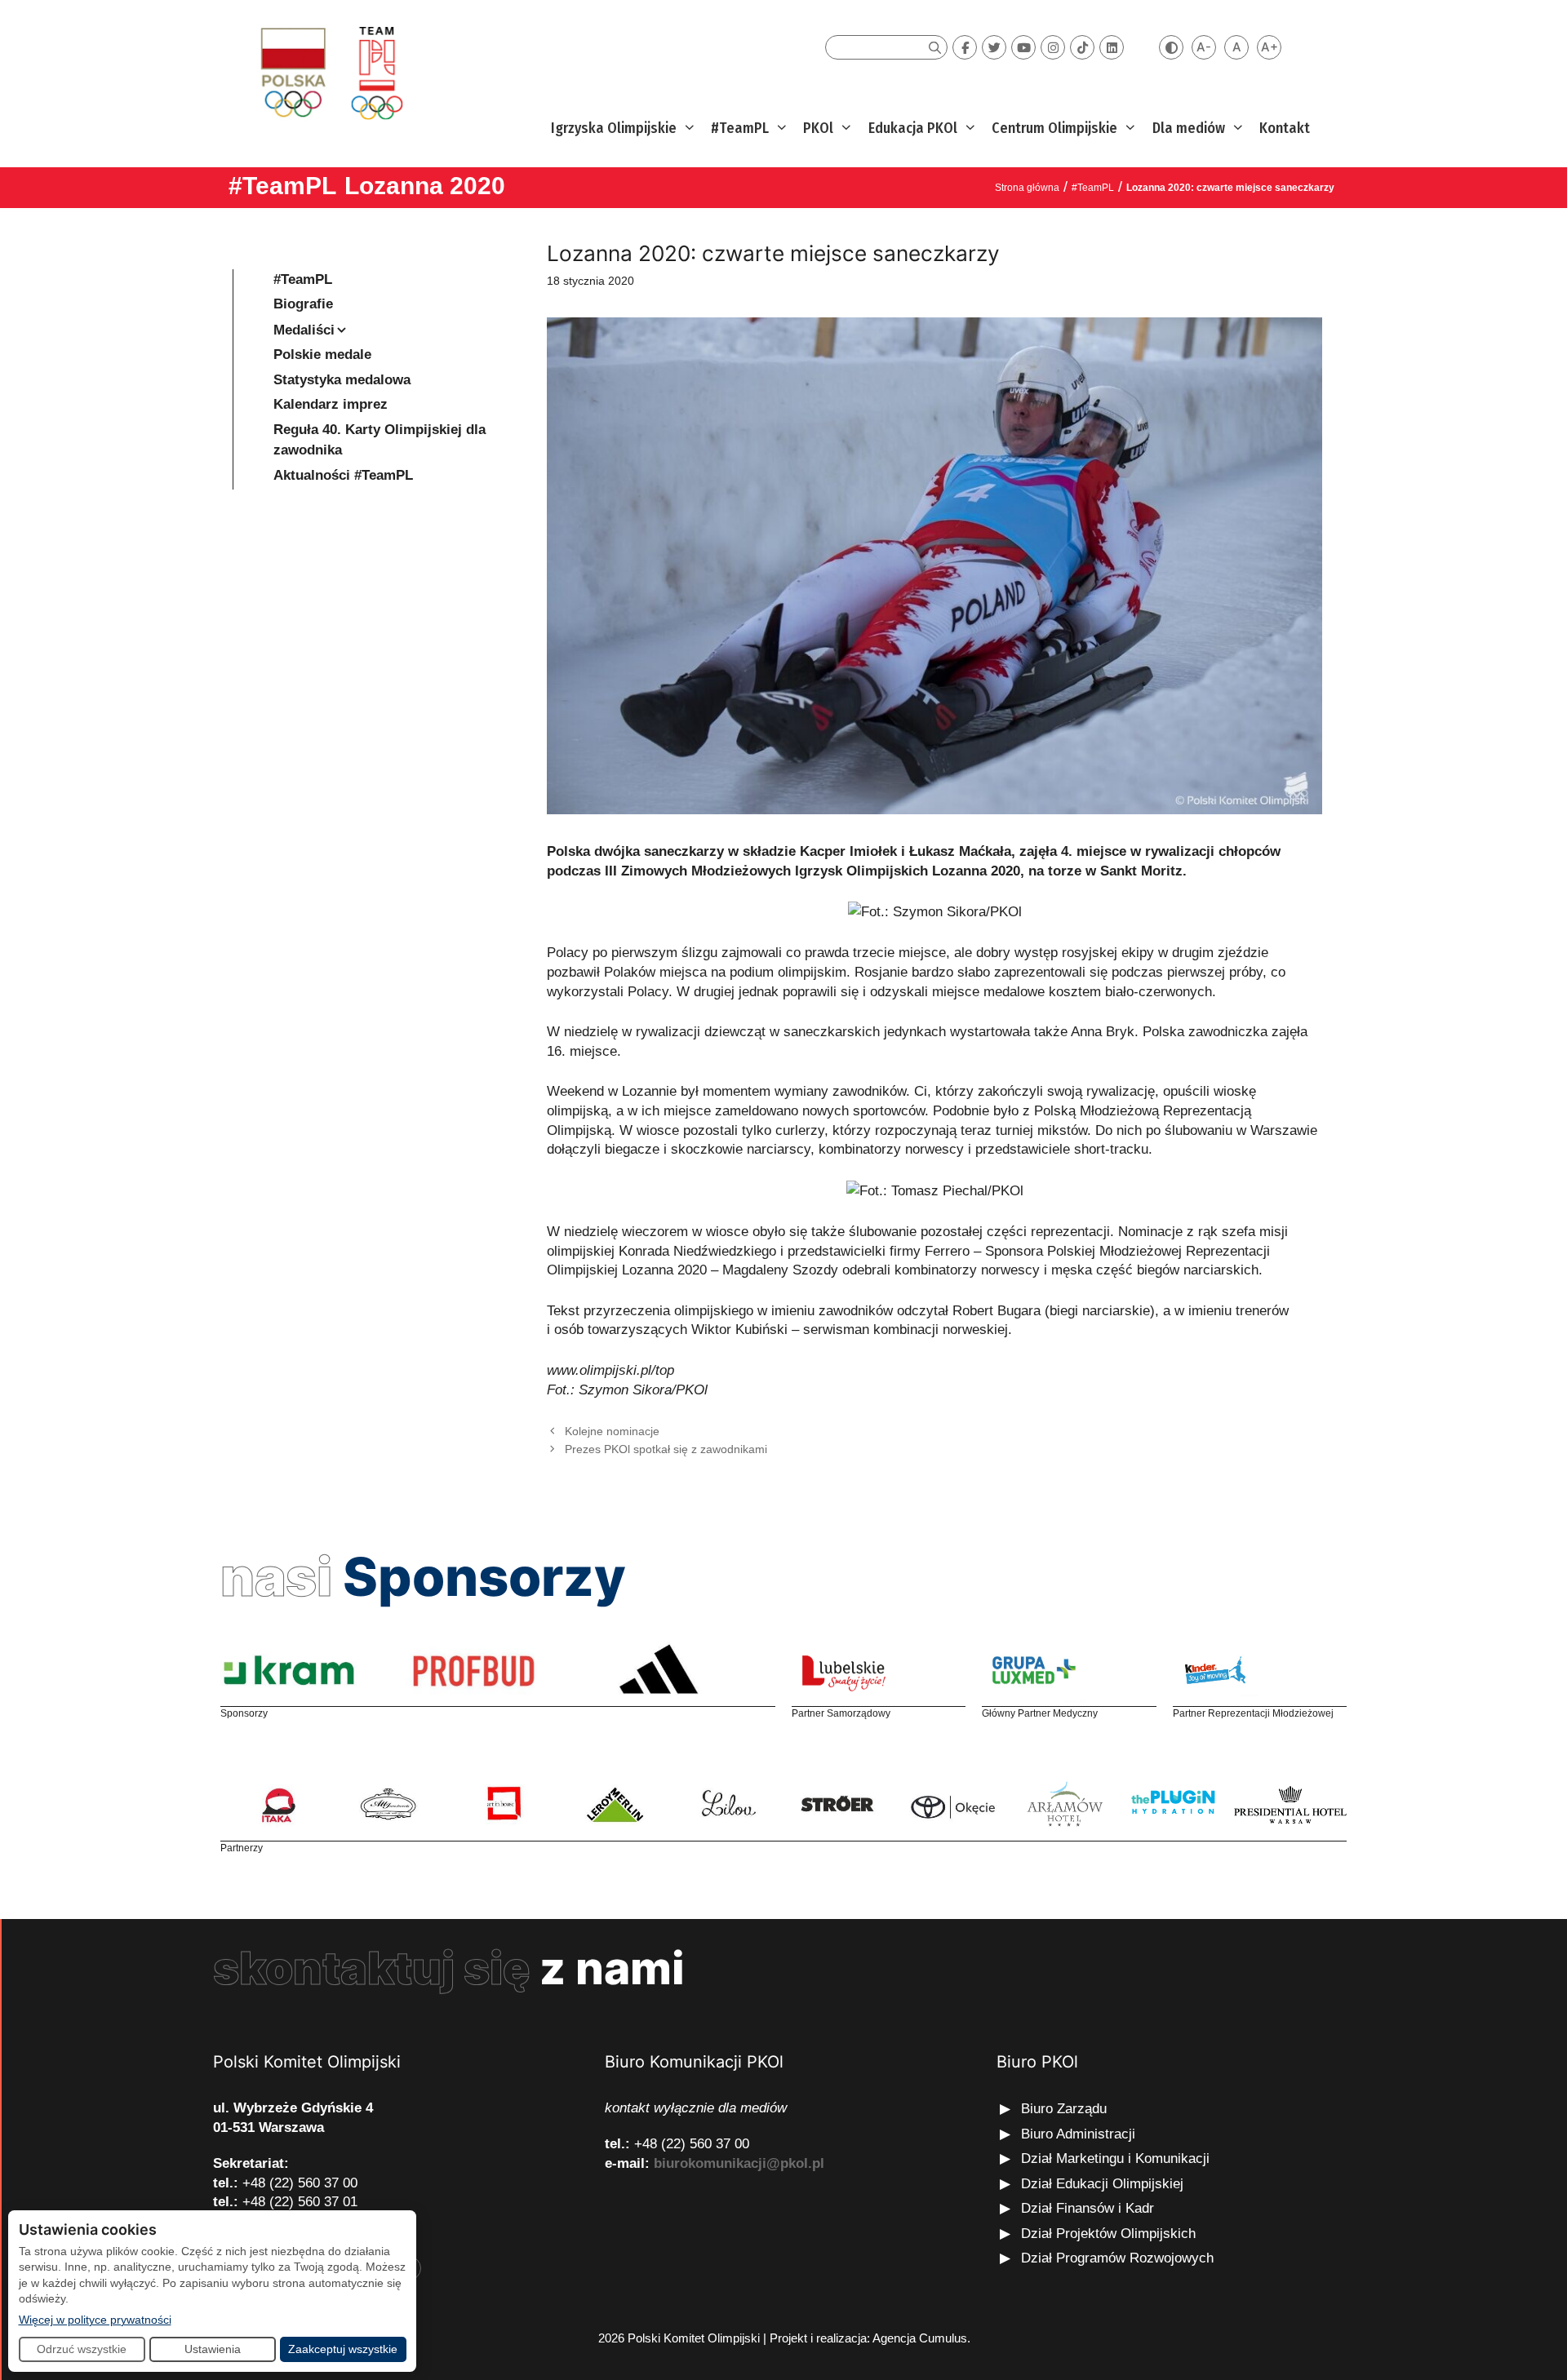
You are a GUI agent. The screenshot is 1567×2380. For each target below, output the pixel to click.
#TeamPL (740, 128)
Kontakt (1285, 128)
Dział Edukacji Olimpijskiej (1102, 2184)
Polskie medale (322, 355)
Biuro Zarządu (1064, 2109)
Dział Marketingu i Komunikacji (1115, 2158)
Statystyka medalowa (342, 380)
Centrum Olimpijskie (1054, 128)
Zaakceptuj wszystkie (343, 2349)
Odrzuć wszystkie (82, 2349)
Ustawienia (213, 2349)
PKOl (818, 128)
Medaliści (304, 330)
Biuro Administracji (1078, 2134)
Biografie (303, 304)
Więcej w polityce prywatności (95, 2319)
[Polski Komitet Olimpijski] (329, 72)
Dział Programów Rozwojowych (1117, 2258)
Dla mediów (1189, 128)
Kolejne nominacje (612, 1431)
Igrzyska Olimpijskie (614, 128)
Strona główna (1027, 188)
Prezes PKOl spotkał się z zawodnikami (666, 1449)
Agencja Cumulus (920, 2338)
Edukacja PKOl (913, 128)
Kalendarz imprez (331, 404)
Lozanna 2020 (425, 186)
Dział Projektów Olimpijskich (1108, 2234)
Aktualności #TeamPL (343, 475)
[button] (688, 129)
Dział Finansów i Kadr (1090, 2208)
